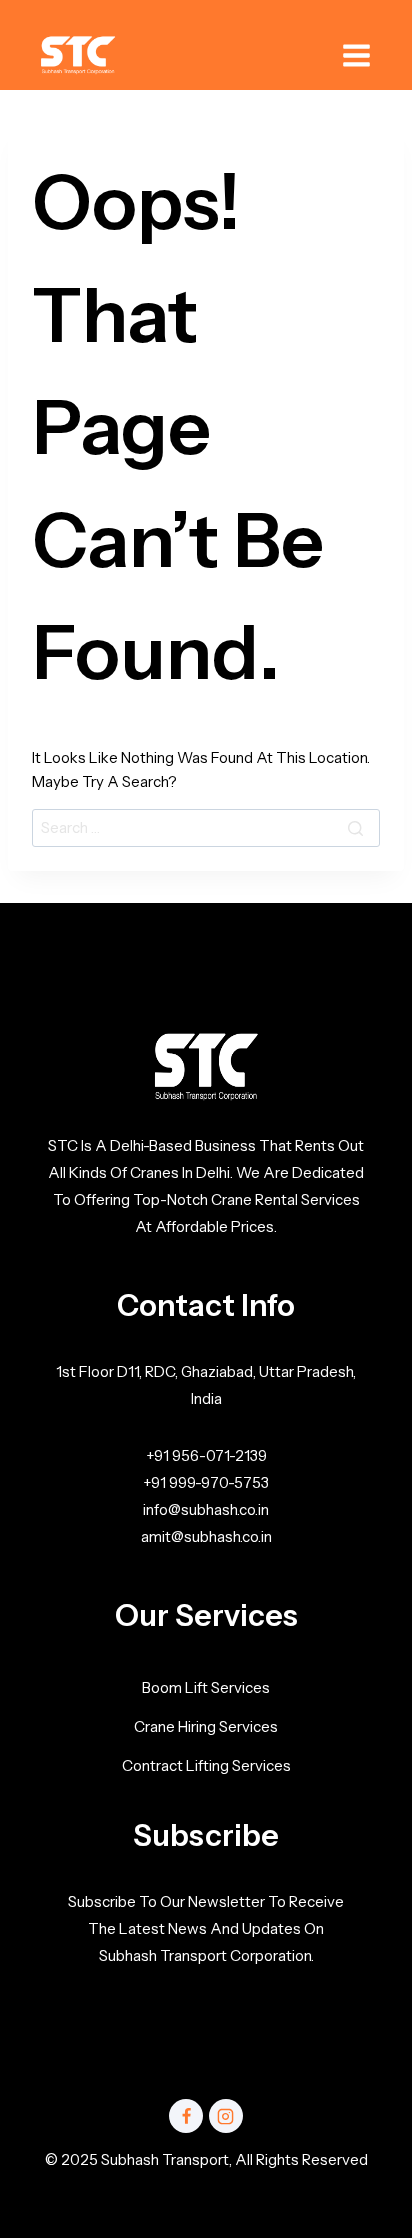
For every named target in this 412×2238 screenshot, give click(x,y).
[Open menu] (356, 55)
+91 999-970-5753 (206, 1482)
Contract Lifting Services (206, 1765)
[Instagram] (226, 2116)
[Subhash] (78, 55)
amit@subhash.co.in (206, 1536)
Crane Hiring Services (206, 1726)
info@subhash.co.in (206, 1509)
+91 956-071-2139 (206, 1455)
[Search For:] (206, 827)
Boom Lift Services (206, 1687)
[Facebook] (186, 2116)
